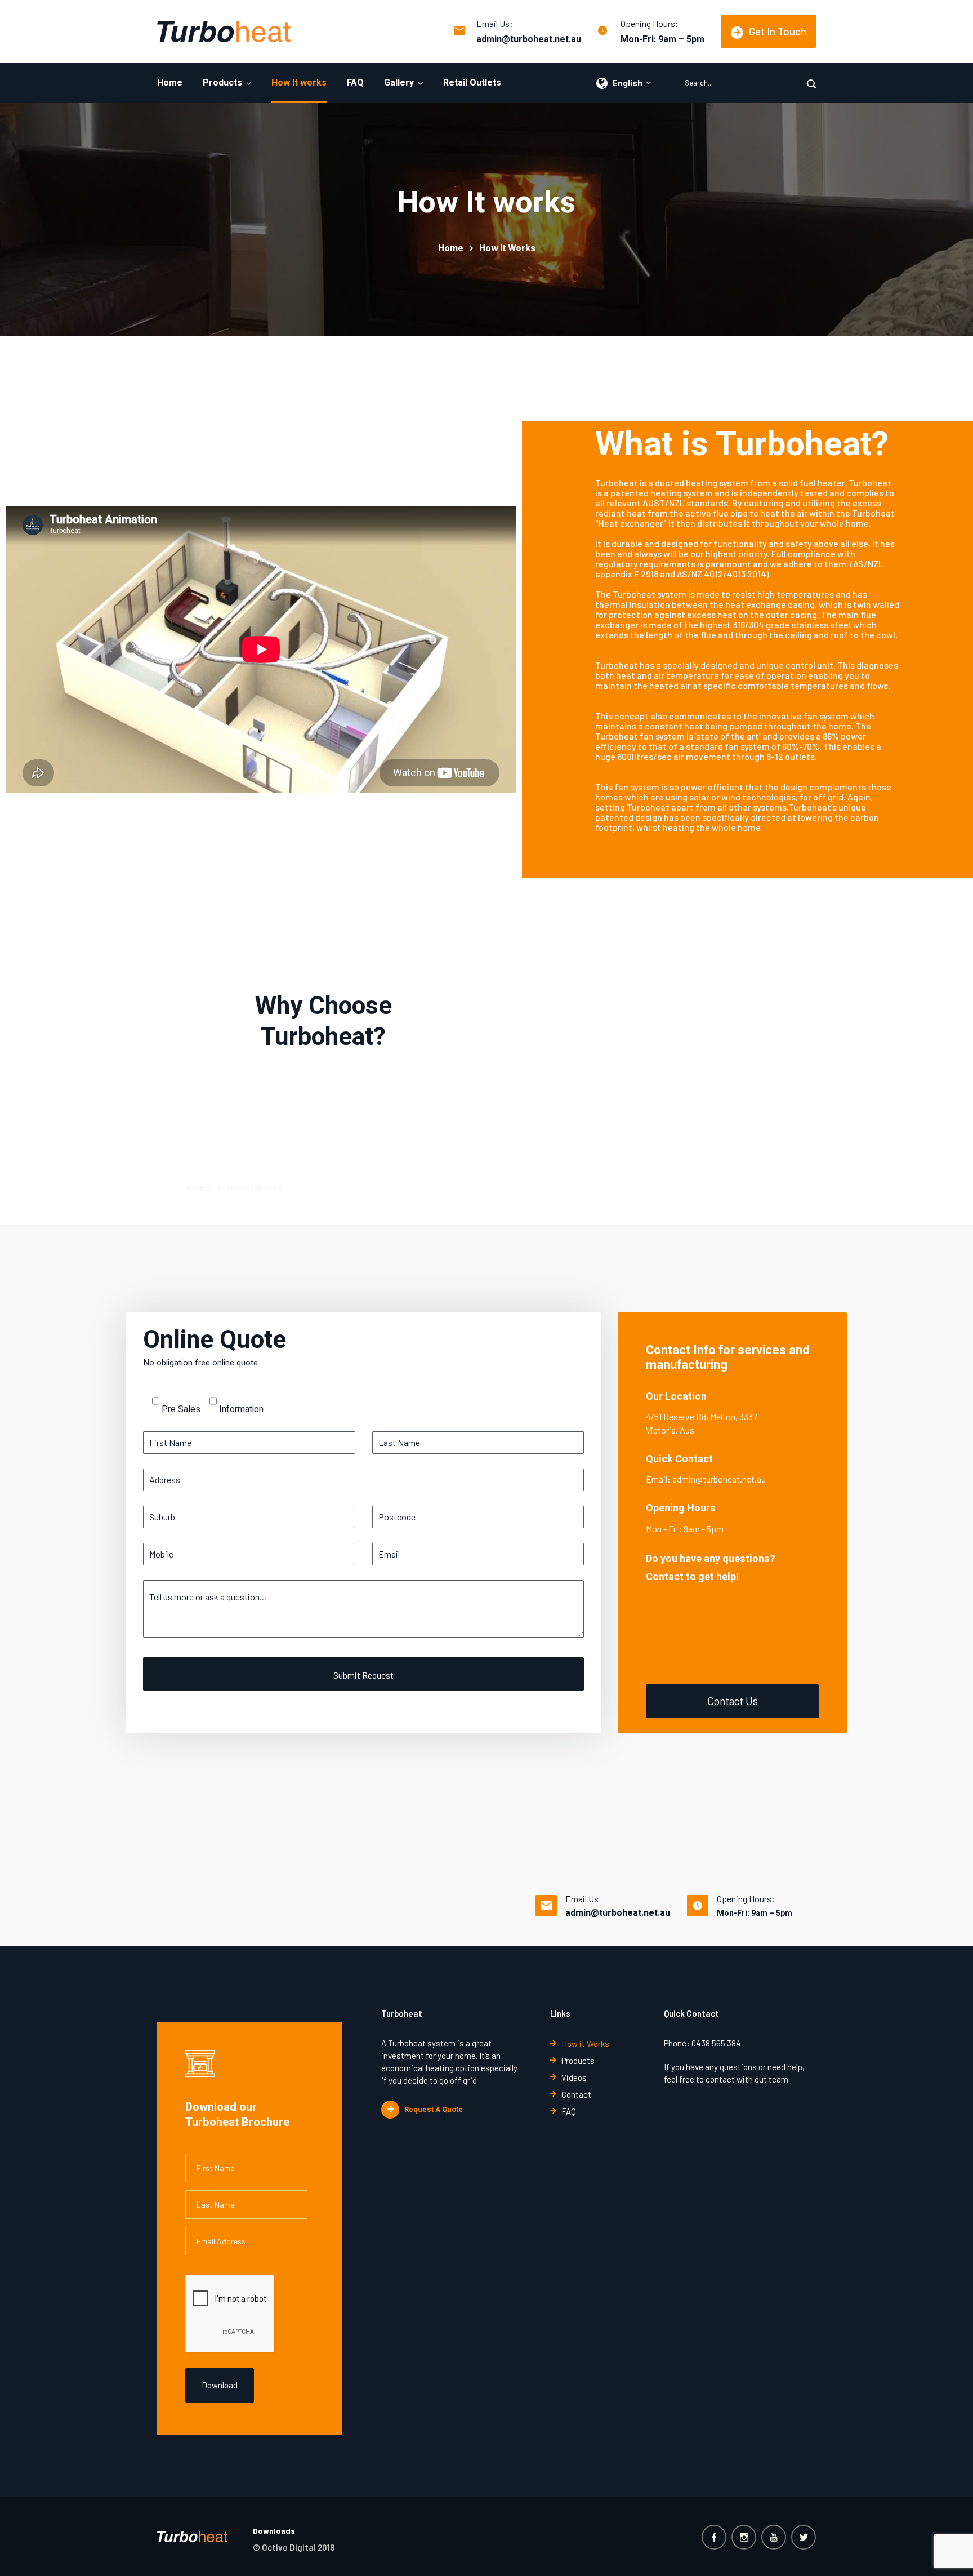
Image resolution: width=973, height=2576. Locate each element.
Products (222, 83)
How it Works (585, 2044)
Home (170, 83)
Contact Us (733, 1701)
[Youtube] (774, 2537)
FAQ (355, 83)
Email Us (582, 1899)
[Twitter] (804, 2537)
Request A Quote (434, 2109)
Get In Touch (778, 31)
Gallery (399, 83)
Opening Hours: (650, 23)
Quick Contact (679, 1459)
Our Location (676, 1397)
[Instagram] (744, 2537)
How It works (299, 83)
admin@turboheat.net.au (529, 39)
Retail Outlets (472, 83)
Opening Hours (681, 1508)
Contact (576, 2094)
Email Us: (495, 23)
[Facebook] (714, 2537)
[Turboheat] (224, 32)
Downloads (274, 2531)
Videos (574, 2077)
